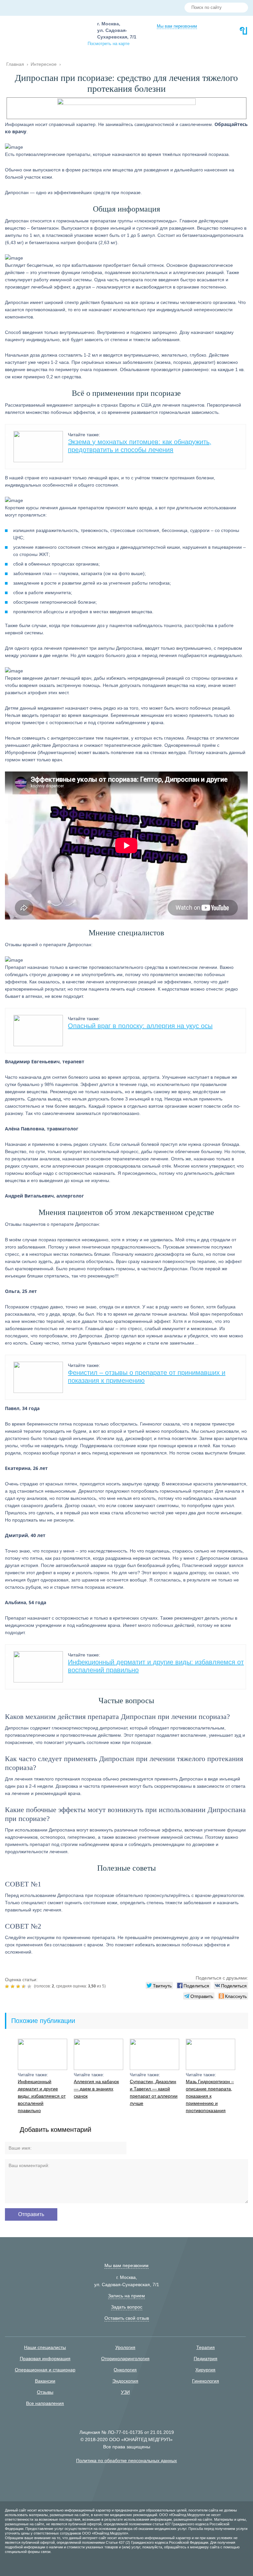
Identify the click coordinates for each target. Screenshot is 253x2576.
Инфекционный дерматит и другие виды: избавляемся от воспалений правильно (42, 2096)
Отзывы (45, 2392)
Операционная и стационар (45, 2370)
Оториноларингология (125, 2359)
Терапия (206, 2347)
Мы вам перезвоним (177, 26)
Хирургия (205, 2370)
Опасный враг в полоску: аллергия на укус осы (140, 1026)
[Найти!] (240, 8)
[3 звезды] (19, 1986)
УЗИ (125, 2392)
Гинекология (206, 2381)
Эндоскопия (125, 2381)
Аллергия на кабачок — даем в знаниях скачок (96, 2089)
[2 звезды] (13, 1986)
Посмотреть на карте (109, 44)
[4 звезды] (25, 1986)
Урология (125, 2347)
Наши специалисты (45, 2347)
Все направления (45, 2403)
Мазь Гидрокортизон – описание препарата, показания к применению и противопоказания (210, 2096)
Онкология (125, 2370)
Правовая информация (45, 2359)
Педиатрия (206, 2359)
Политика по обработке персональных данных (126, 2461)
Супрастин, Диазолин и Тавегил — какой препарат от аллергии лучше (154, 2092)
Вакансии (45, 2381)
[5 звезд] (30, 1986)
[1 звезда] (8, 1986)
